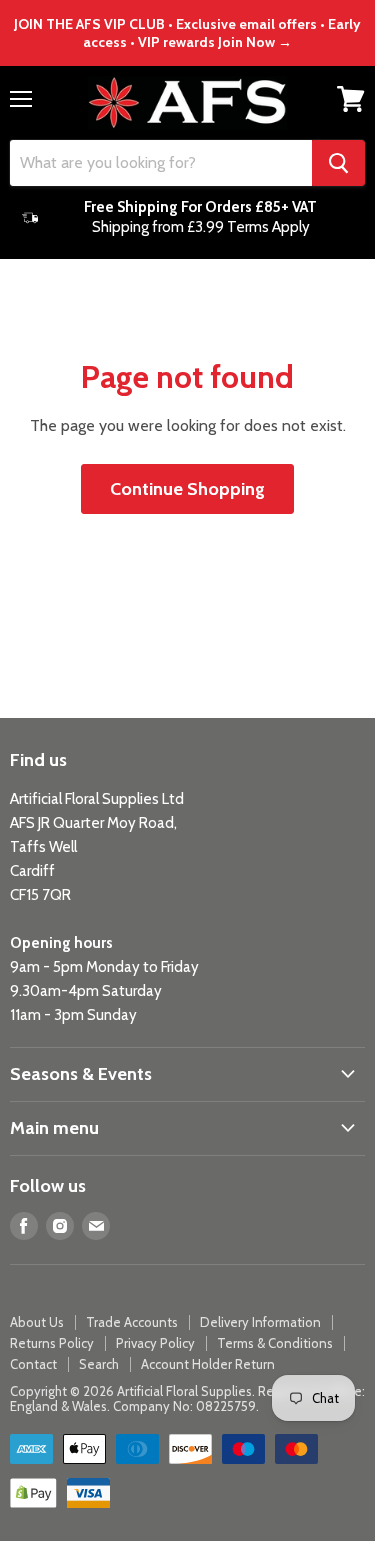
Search (99, 1364)
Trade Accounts (132, 1322)
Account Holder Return (208, 1364)
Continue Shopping (187, 489)
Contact (33, 1364)
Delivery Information (260, 1322)
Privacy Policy (155, 1343)
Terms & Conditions (275, 1343)
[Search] (338, 163)
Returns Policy (52, 1343)
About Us (37, 1322)
